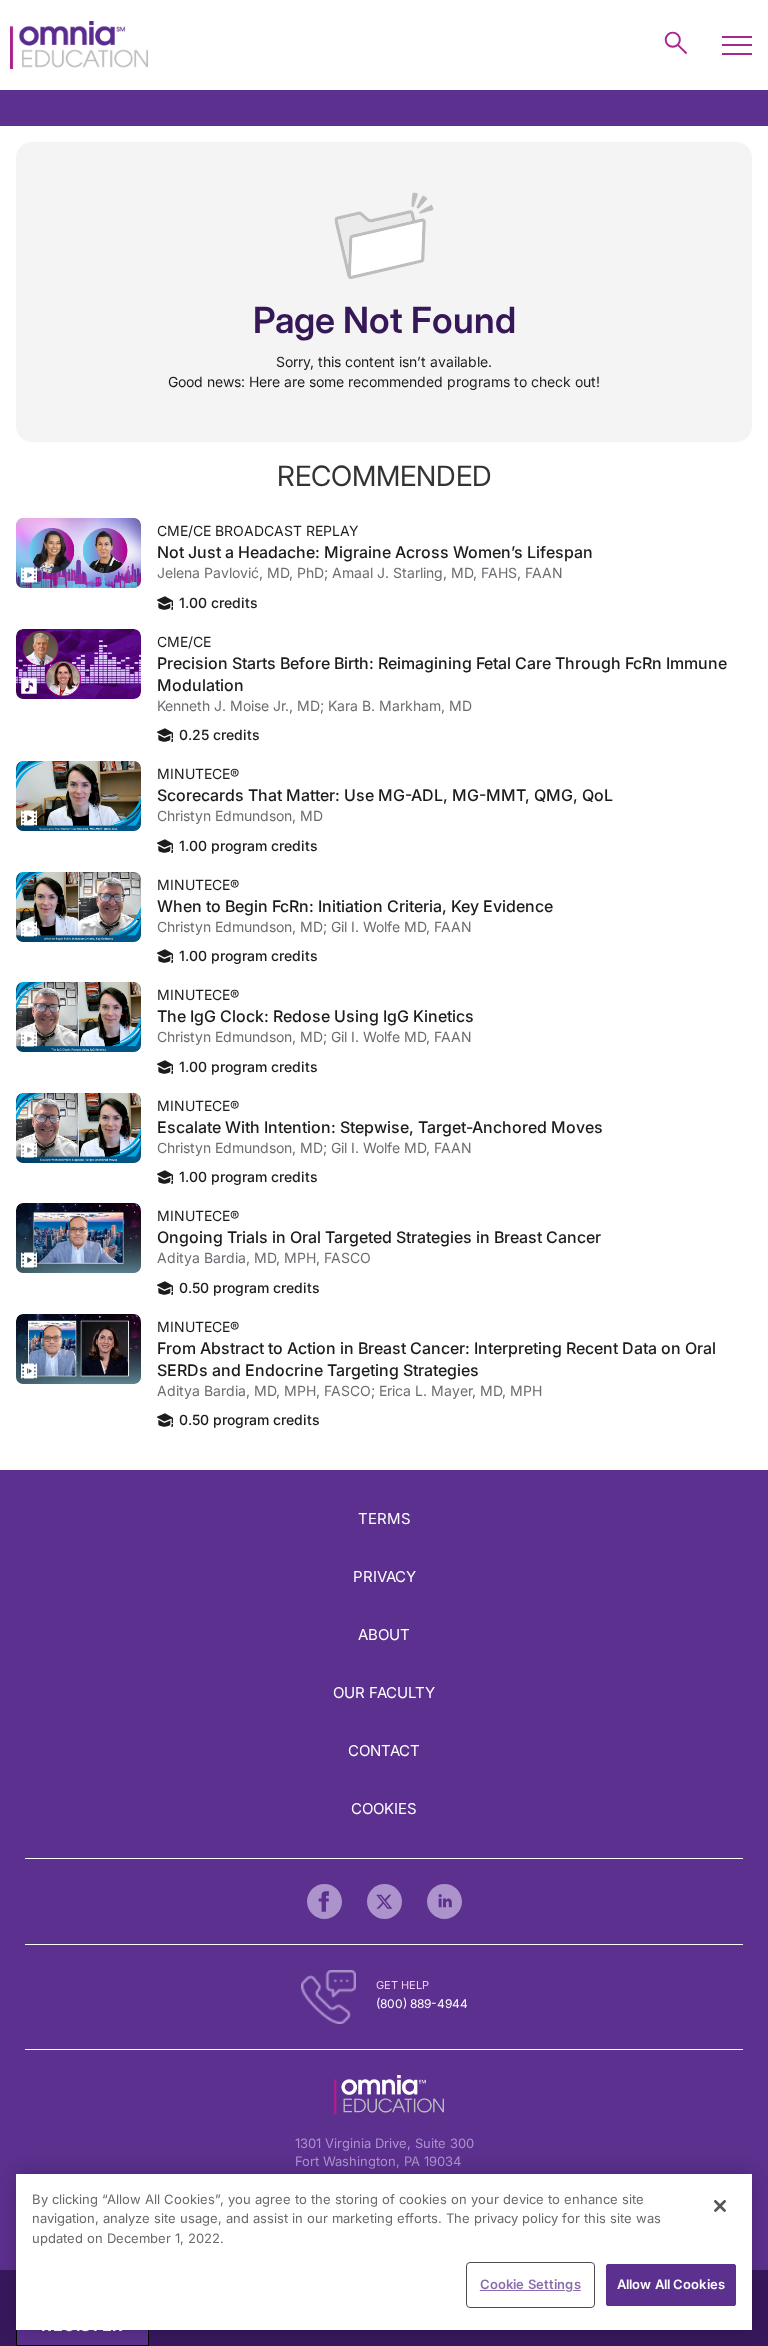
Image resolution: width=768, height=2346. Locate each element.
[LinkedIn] (444, 1901)
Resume (78, 553)
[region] (384, 2252)
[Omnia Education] (79, 45)
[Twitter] (384, 1901)
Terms (384, 1518)
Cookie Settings (530, 2284)
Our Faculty (384, 1692)
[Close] (720, 2206)
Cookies (384, 1808)
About (384, 1634)
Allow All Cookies (671, 2284)
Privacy (384, 1576)
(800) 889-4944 (422, 2003)
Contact (384, 1750)
